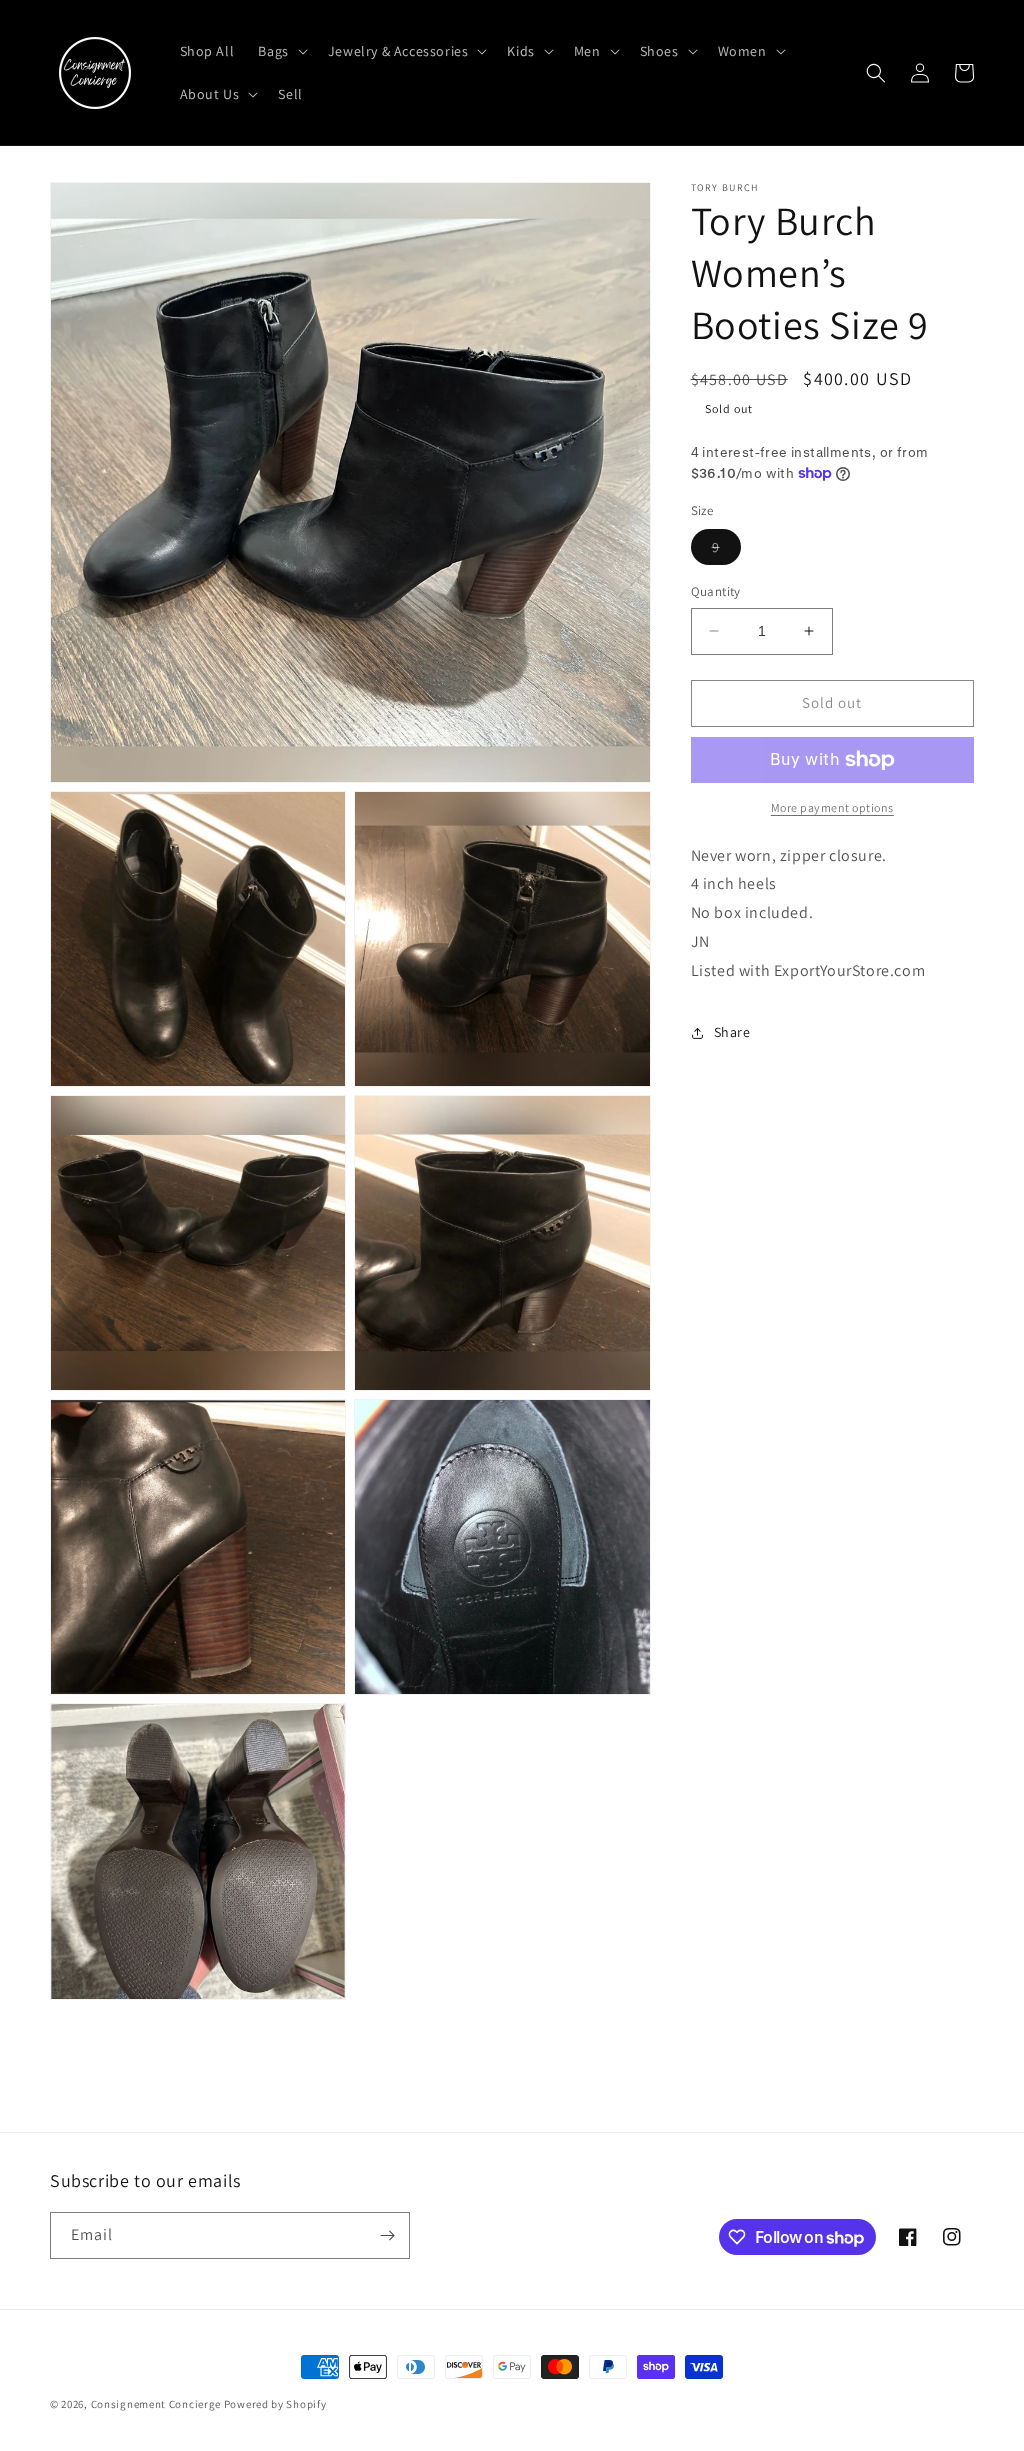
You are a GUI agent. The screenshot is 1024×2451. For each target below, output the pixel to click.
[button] (280, 51)
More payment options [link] (832, 807)
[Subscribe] (387, 2235)
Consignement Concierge (156, 2404)
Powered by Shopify (275, 2404)
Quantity (716, 591)
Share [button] (732, 1032)
